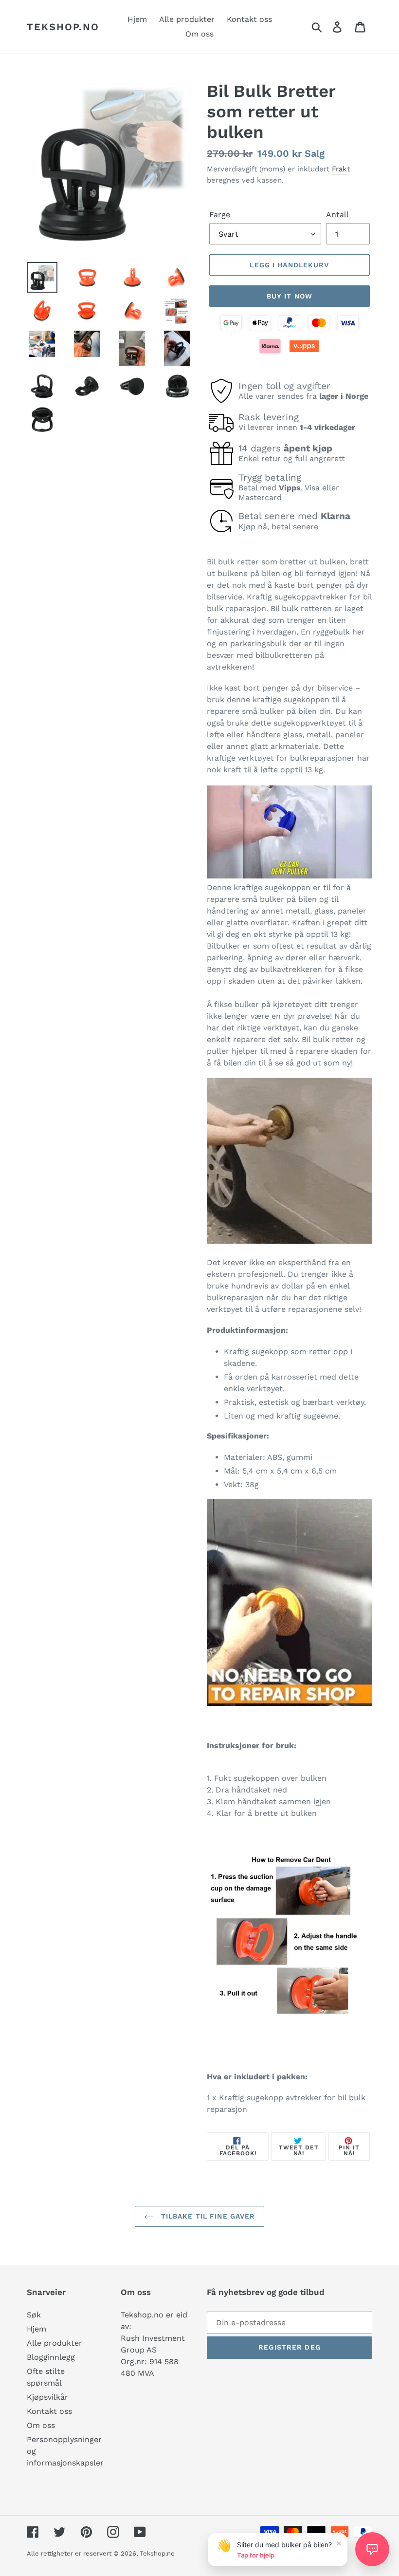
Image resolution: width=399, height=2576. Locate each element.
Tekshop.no (63, 27)
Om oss (41, 2425)
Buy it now (290, 296)
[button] (372, 2549)
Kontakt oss (49, 2411)
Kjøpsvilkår (47, 2397)
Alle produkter (54, 2343)
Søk (34, 2315)
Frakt (341, 169)
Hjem (36, 2329)
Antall (337, 215)
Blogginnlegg (51, 2357)
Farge (220, 215)
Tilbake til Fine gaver (207, 2216)
